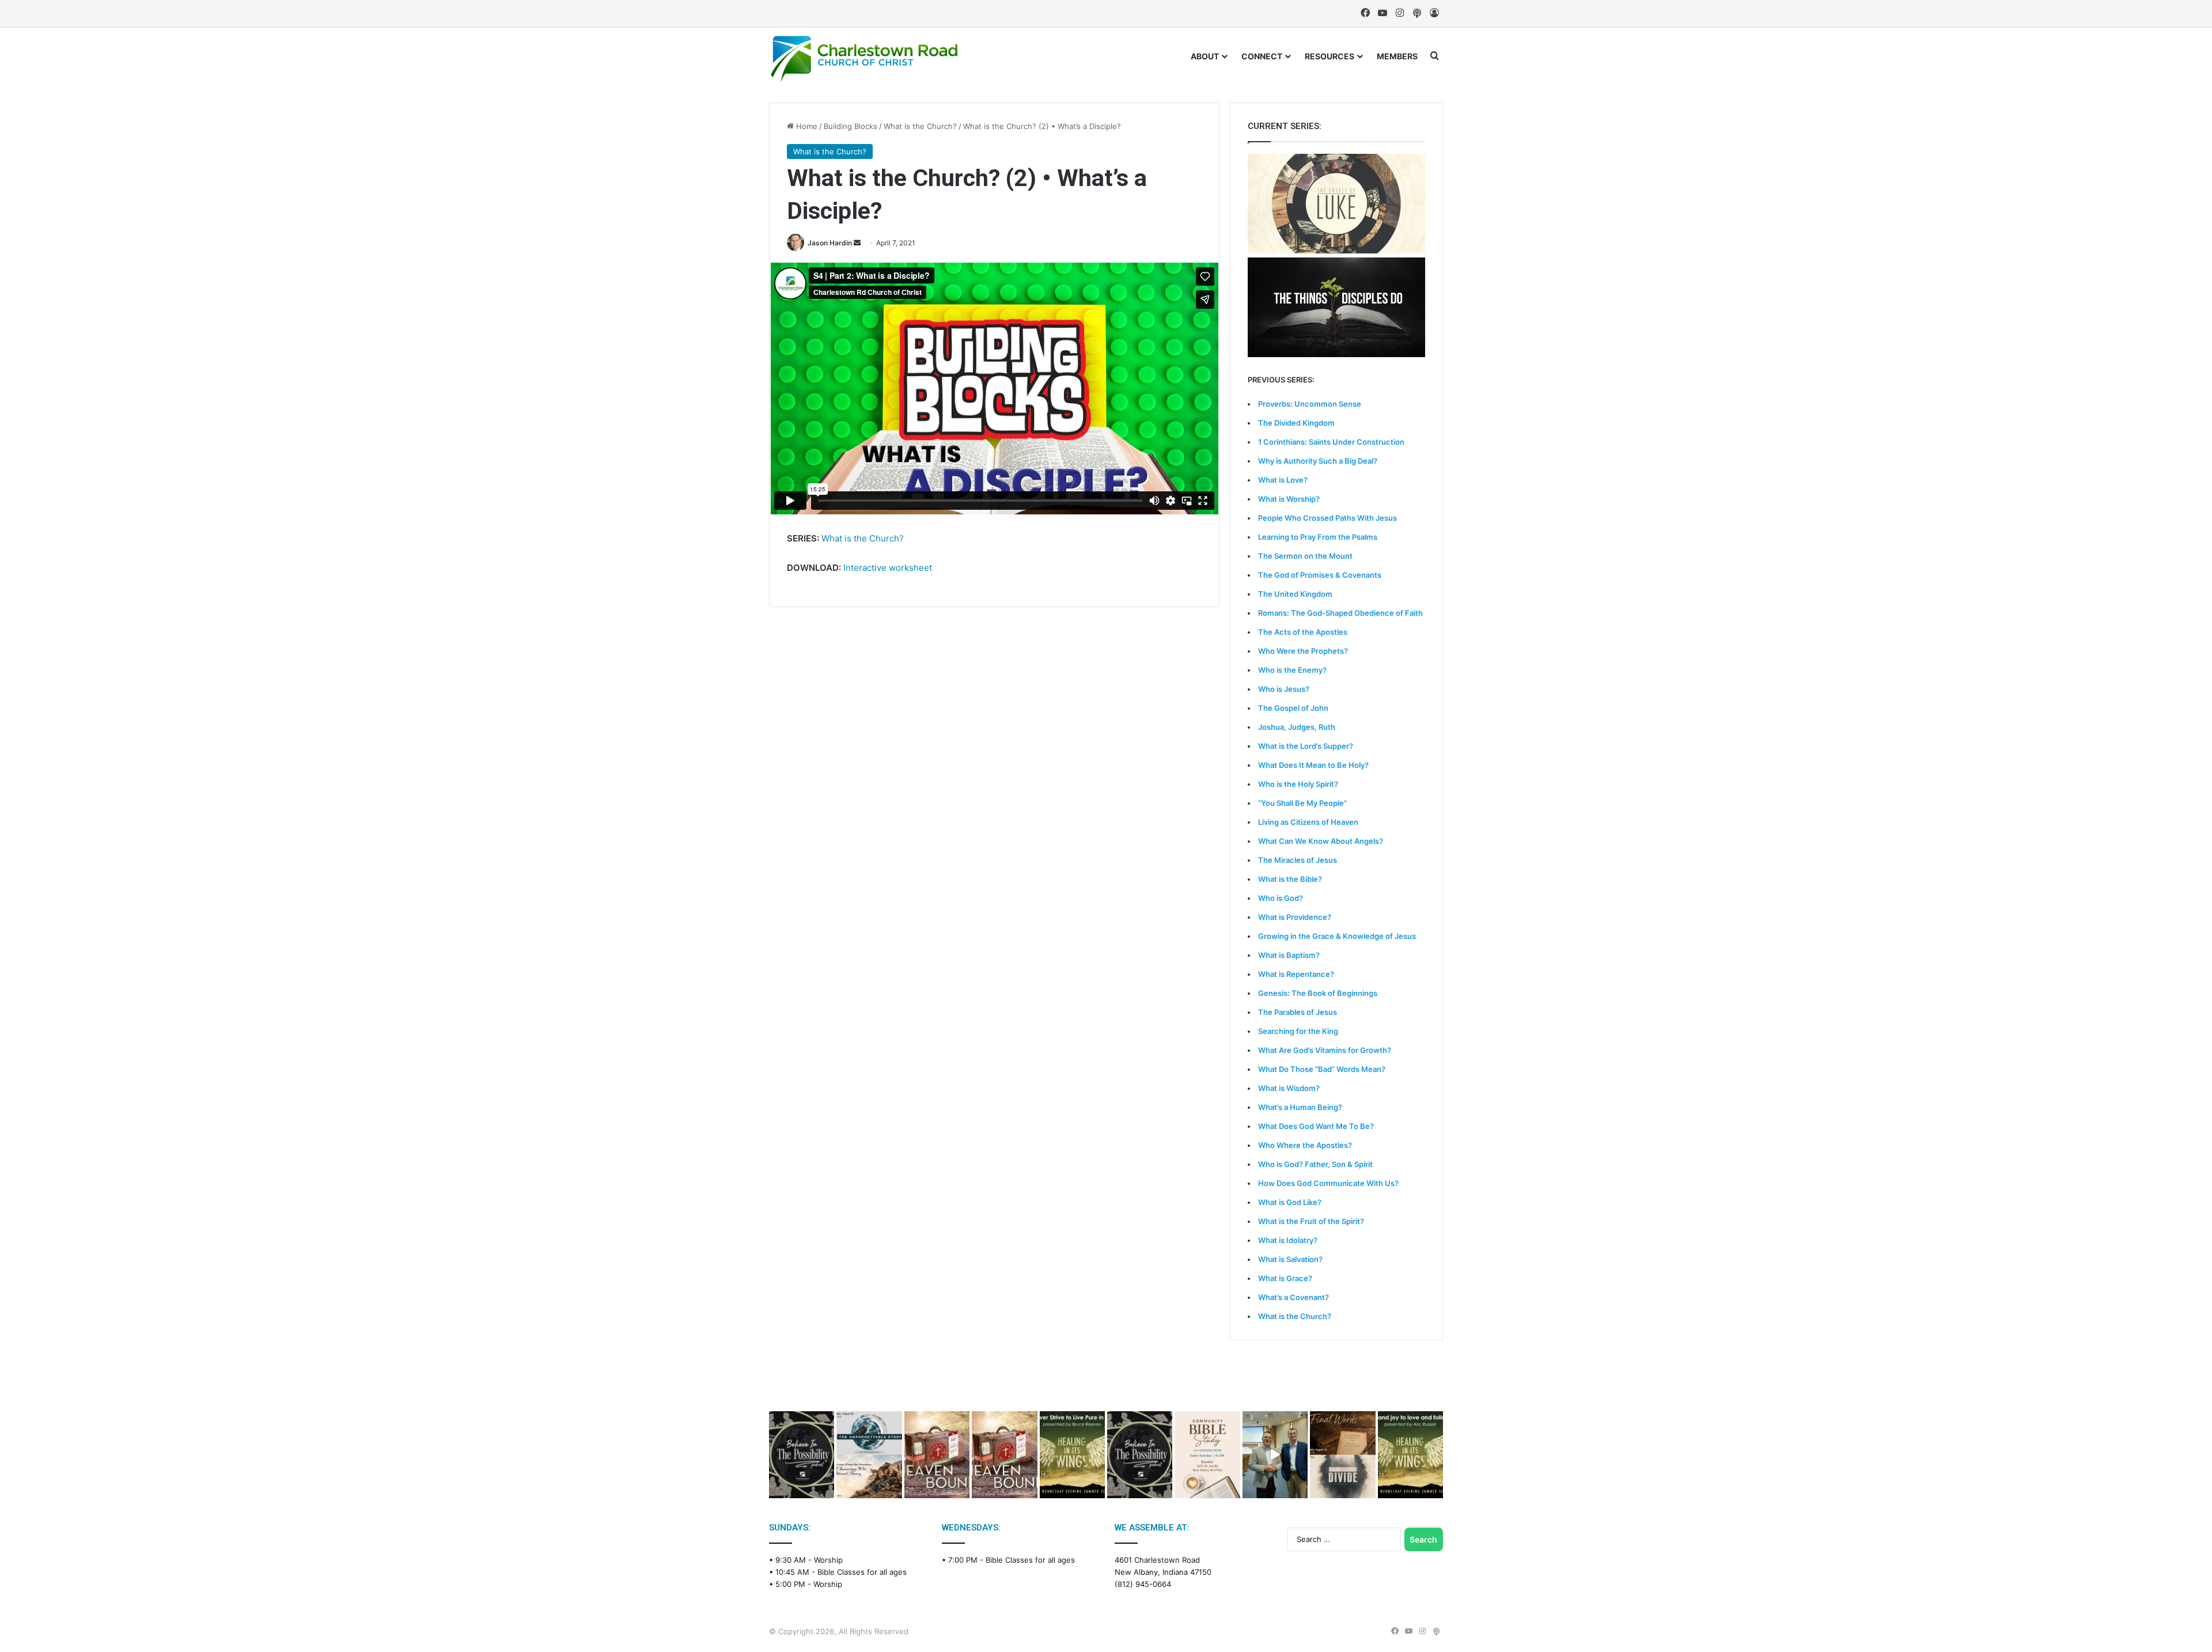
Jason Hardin (830, 243)
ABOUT (1205, 56)
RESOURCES (1330, 56)
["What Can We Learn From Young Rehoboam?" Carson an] (937, 1455)
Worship (828, 1560)
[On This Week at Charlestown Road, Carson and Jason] (1004, 1455)
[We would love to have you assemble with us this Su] (869, 1455)
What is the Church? (920, 126)
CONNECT (1262, 56)
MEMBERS (1397, 56)
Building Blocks (851, 126)
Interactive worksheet (888, 568)
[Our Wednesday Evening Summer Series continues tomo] (1072, 1455)
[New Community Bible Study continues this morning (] (1207, 1455)
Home (806, 126)
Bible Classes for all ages (862, 1572)
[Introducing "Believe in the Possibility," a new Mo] (1140, 1455)
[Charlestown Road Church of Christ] (864, 59)
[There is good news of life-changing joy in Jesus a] (1275, 1455)
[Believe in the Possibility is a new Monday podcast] (802, 1455)
